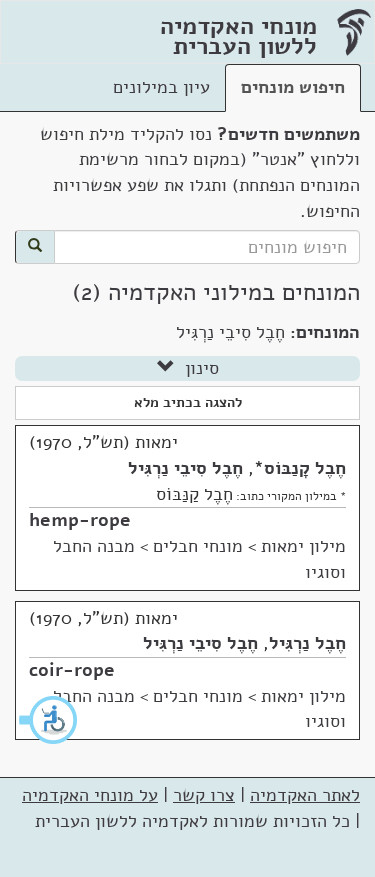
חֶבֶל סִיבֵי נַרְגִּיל (185, 468)
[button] (49, 720)
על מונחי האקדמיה (90, 795)
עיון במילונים (161, 87)
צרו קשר (204, 795)
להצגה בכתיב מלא (188, 402)
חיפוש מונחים (293, 87)
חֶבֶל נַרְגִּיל (307, 643)
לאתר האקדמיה (305, 795)
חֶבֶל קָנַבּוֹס (305, 468)
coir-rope (72, 670)
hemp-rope (80, 520)
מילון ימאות (303, 546)
